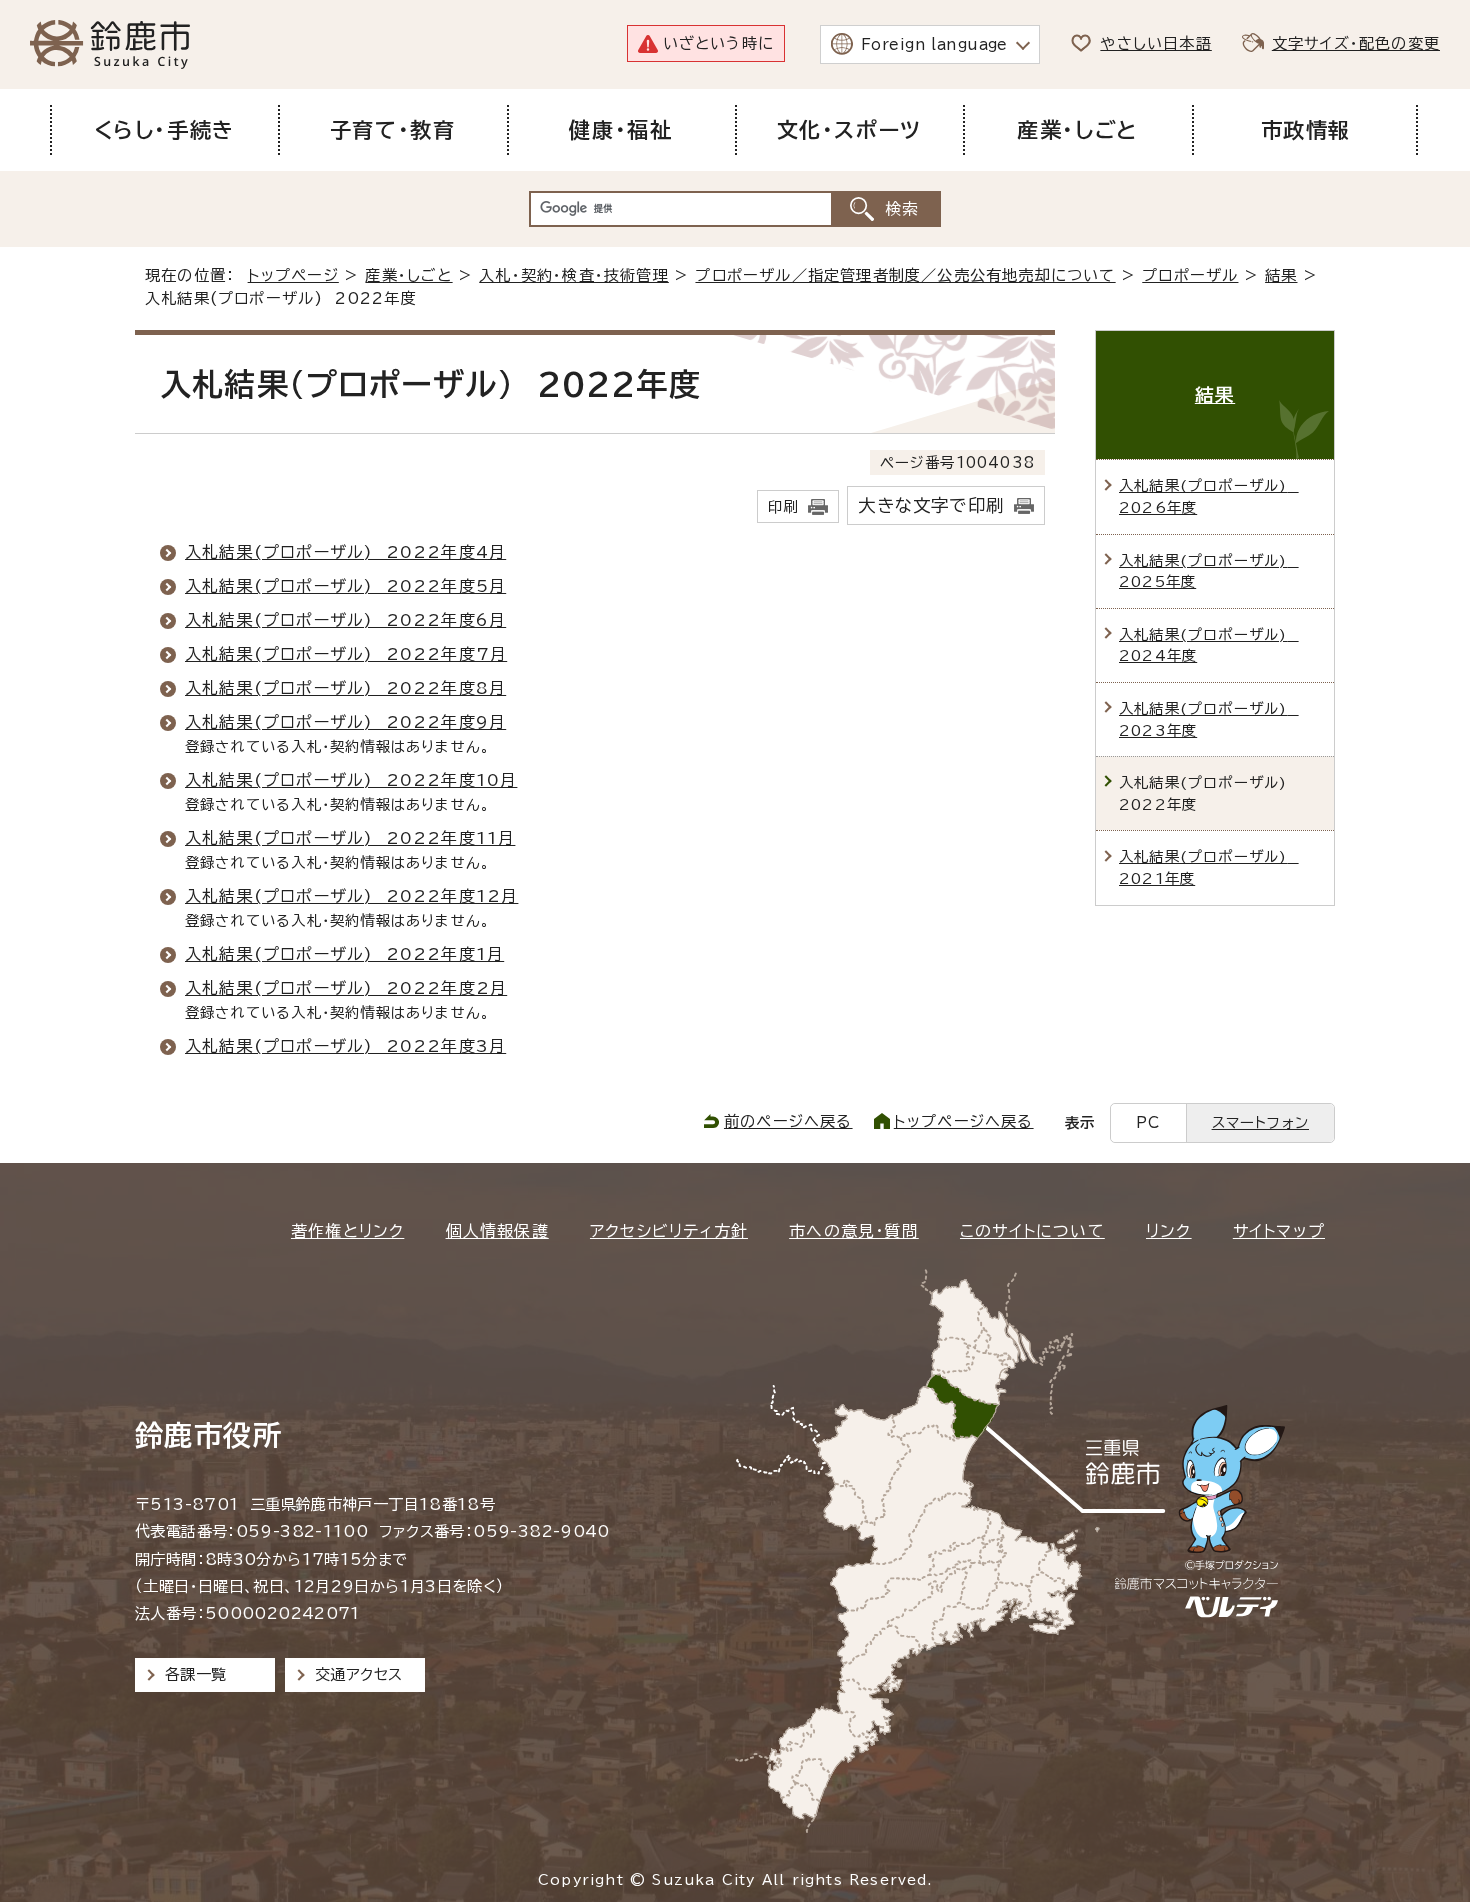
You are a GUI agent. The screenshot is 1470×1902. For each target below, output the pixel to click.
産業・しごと (408, 275)
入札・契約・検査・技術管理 (574, 275)
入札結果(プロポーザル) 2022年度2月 (346, 988)
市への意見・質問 (854, 1231)
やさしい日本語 (1155, 43)
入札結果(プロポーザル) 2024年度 (1209, 645)
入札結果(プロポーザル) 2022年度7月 (346, 654)
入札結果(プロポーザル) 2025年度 (1209, 571)
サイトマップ (1279, 1231)
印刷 (783, 506)
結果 (1281, 275)
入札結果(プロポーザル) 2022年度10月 (351, 780)
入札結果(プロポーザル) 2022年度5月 (345, 586)
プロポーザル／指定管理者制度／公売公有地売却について (905, 275)
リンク (1169, 1231)
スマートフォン (1260, 1122)
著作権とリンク (347, 1231)
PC (1148, 1122)
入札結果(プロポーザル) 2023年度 (1209, 719)
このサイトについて (1032, 1231)
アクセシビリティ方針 (669, 1231)
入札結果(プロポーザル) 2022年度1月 (344, 954)
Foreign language (934, 44)
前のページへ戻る (788, 1121)
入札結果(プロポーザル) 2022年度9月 (345, 722)
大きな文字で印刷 (931, 505)
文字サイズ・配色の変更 (1356, 43)
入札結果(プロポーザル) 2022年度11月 (350, 838)
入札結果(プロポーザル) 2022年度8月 (345, 688)
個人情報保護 (497, 1231)
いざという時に (718, 43)
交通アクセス (358, 1674)
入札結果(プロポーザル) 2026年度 (1209, 496)
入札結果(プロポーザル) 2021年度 (1209, 867)
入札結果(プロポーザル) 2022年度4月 (345, 552)
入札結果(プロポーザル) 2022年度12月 (351, 896)
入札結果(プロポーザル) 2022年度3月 (345, 1046)
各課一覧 (196, 1674)
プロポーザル (1190, 275)
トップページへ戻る (964, 1121)
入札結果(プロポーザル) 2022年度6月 (345, 620)
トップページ (293, 275)
